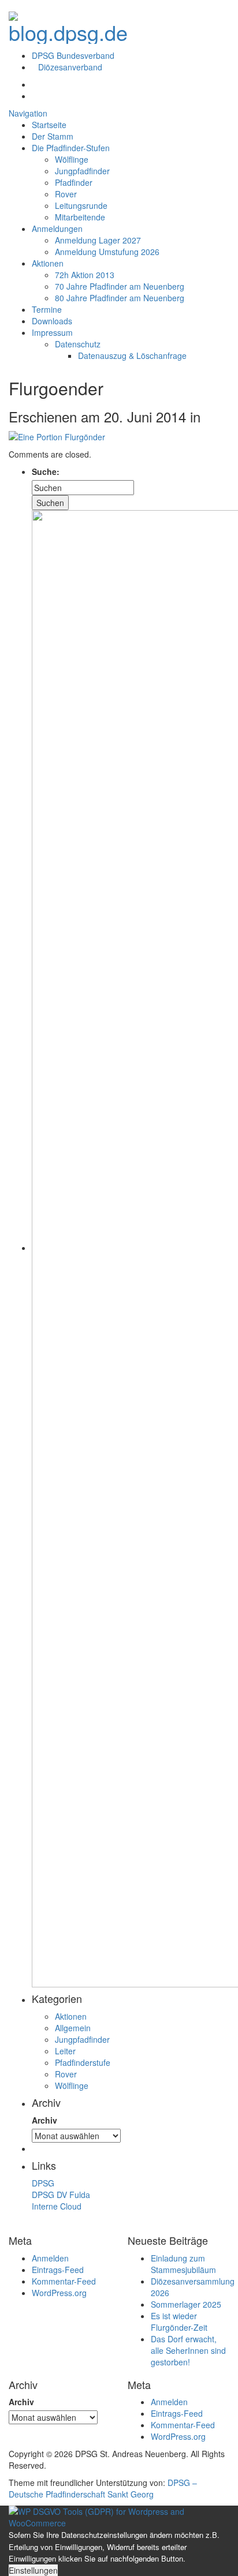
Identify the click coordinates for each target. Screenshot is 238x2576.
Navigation (28, 113)
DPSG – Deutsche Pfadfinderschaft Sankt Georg (103, 2488)
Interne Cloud (57, 2206)
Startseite (49, 125)
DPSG (43, 2183)
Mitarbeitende (80, 217)
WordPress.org (59, 2293)
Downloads (52, 321)
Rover (66, 194)
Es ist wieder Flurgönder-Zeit (179, 2322)
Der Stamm (53, 136)
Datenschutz (78, 344)
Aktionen (48, 263)
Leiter (65, 2051)
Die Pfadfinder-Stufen (71, 148)
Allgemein (73, 2028)
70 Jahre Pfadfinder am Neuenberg (120, 286)
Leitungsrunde (81, 205)
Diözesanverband (70, 67)
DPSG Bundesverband (73, 55)
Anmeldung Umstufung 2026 (107, 252)
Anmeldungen (57, 229)
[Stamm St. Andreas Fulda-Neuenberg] (68, 24)
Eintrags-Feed (58, 2270)
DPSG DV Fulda (61, 2195)
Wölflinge (72, 159)
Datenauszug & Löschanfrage (132, 355)
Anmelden (50, 2258)
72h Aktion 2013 (85, 275)
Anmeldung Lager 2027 (98, 240)
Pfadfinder (74, 182)
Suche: (46, 471)
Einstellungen (33, 2570)
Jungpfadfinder (82, 171)
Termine (47, 309)
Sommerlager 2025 (186, 2304)
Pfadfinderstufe (83, 2062)
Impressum (52, 332)
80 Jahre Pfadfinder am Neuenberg (120, 298)
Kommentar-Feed (64, 2281)
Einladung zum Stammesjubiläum (183, 2264)
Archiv (44, 2120)
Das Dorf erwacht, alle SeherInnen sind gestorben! (188, 2350)
